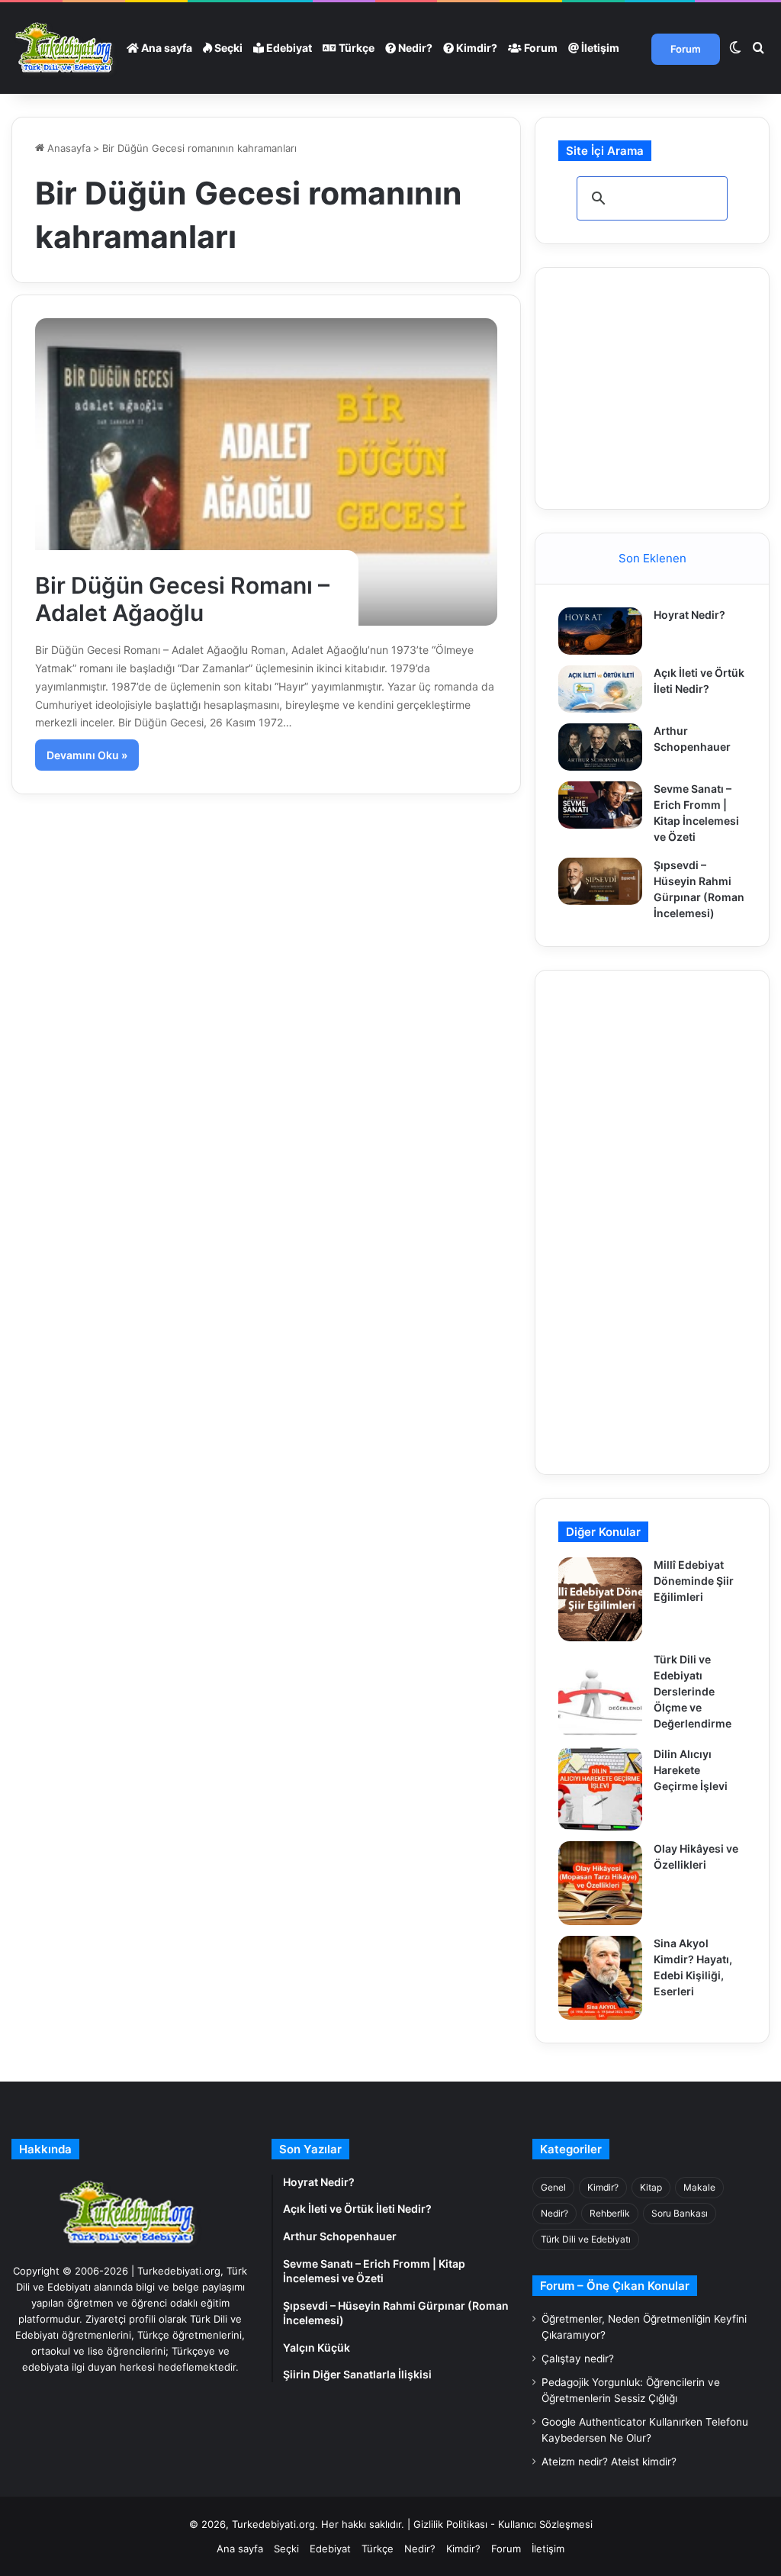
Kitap (651, 2187)
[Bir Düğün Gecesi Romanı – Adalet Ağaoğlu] (266, 472)
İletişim (599, 48)
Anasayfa (67, 148)
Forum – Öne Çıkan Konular (615, 2286)
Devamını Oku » (87, 755)
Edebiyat (288, 48)
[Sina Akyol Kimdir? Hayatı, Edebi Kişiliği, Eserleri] (600, 1978)
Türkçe (355, 48)
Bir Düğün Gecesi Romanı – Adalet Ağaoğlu (182, 599)
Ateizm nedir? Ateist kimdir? (609, 2462)
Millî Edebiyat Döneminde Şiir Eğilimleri (694, 1581)
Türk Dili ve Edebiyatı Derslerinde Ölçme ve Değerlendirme (693, 1691)
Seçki (227, 48)
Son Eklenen (652, 558)
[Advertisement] (669, 386)
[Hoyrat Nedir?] (600, 631)
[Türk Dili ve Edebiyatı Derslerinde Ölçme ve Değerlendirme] (600, 1694)
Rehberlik (610, 2213)
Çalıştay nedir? (578, 2359)
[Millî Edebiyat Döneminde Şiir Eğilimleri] (600, 1599)
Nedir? (414, 48)
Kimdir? (476, 48)
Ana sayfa (166, 48)
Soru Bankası (680, 2213)
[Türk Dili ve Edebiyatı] (66, 48)
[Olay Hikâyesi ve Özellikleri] (600, 1883)
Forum (540, 48)
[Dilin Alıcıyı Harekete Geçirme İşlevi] (600, 1789)
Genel (553, 2187)
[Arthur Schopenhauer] (600, 747)
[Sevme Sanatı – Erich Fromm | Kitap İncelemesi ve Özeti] (600, 805)
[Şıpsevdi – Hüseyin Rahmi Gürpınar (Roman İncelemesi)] (600, 881)
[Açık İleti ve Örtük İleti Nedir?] (600, 689)
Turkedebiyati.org (273, 2524)
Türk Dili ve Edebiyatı (586, 2239)
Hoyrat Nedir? (689, 615)
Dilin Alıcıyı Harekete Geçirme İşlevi (691, 1770)
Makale (699, 2187)
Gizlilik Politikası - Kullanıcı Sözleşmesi (503, 2524)
